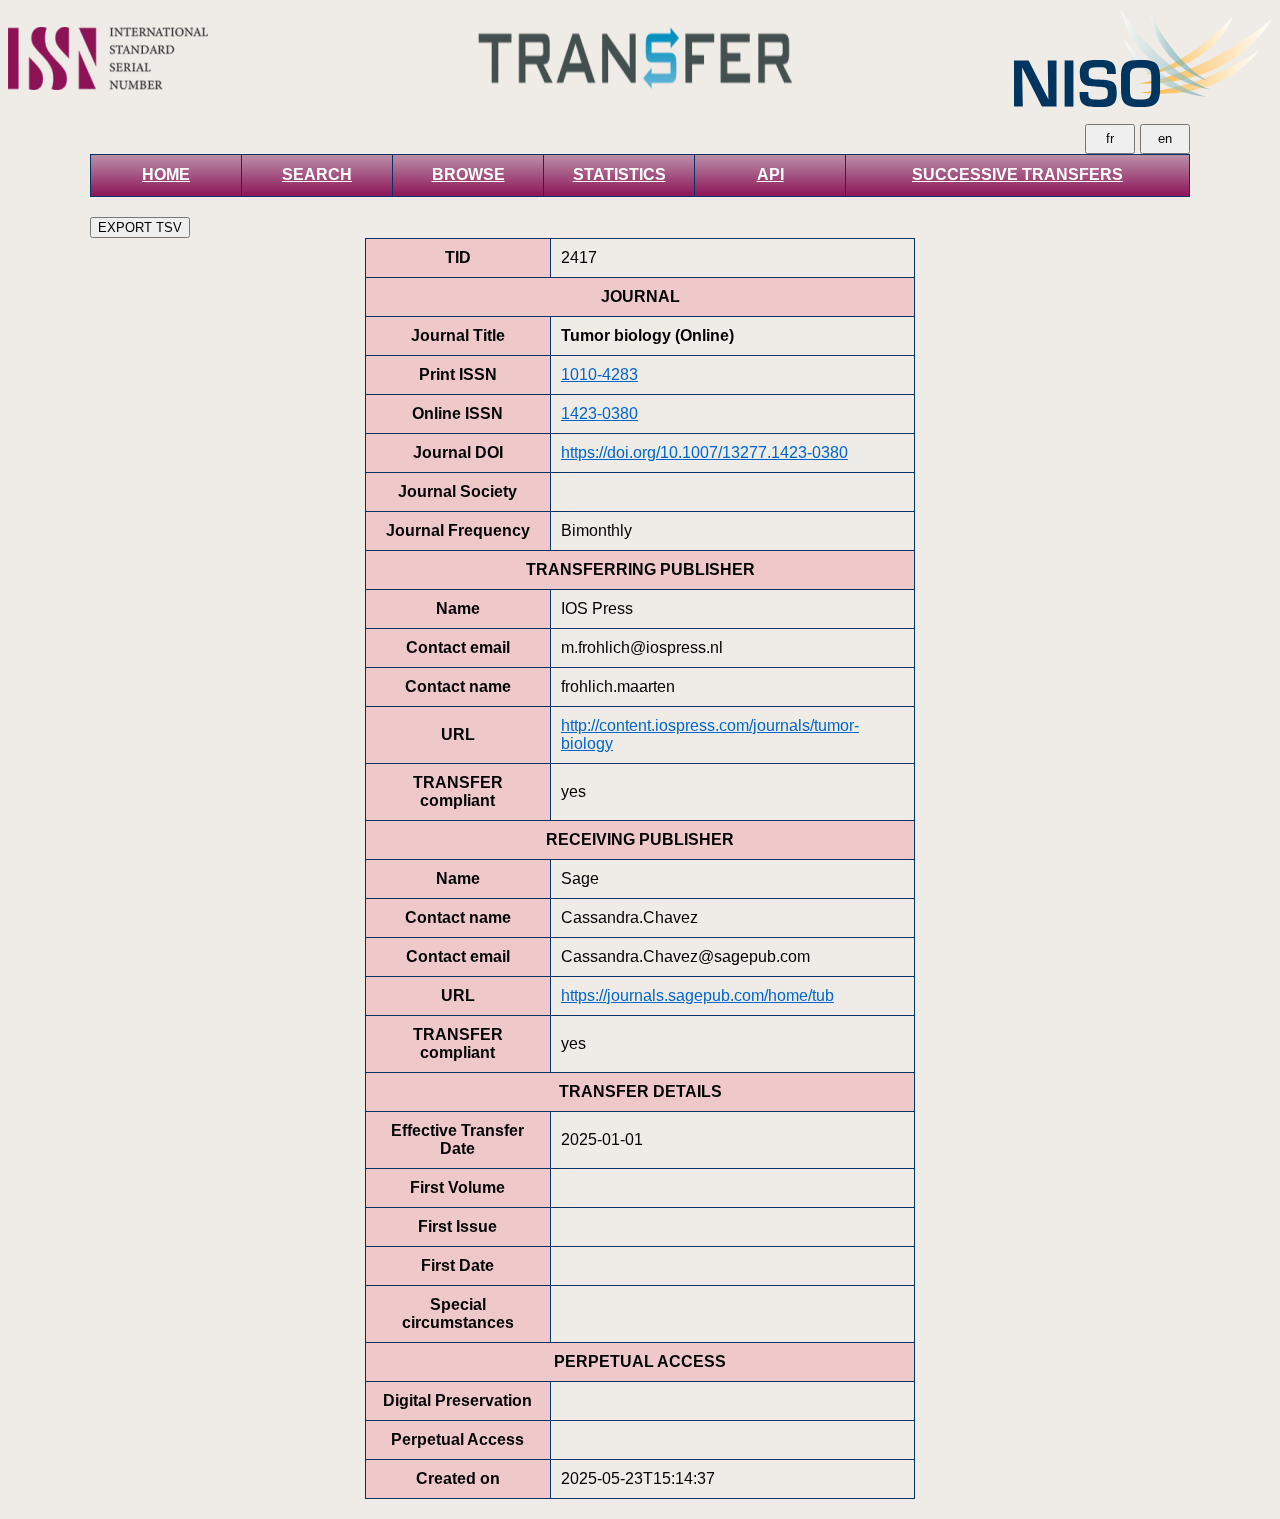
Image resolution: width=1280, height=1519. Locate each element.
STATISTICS (619, 174)
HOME (166, 174)
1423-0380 (599, 413)
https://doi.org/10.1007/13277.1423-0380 (704, 452)
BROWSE (468, 174)
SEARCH (317, 174)
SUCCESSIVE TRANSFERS (1017, 174)
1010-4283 (599, 374)
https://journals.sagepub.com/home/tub (697, 995)
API (770, 174)
